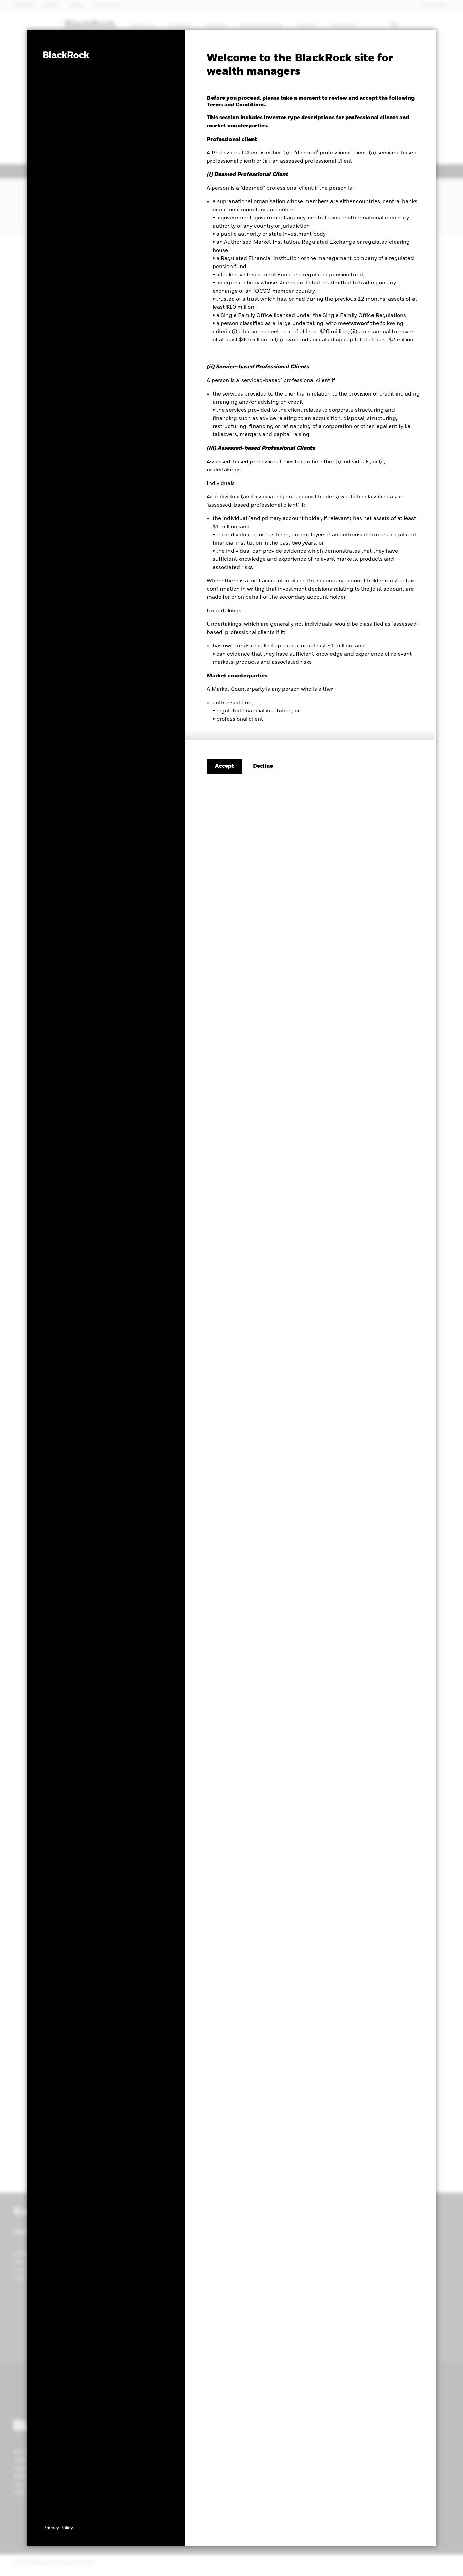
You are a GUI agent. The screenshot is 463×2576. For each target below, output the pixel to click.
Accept (224, 766)
